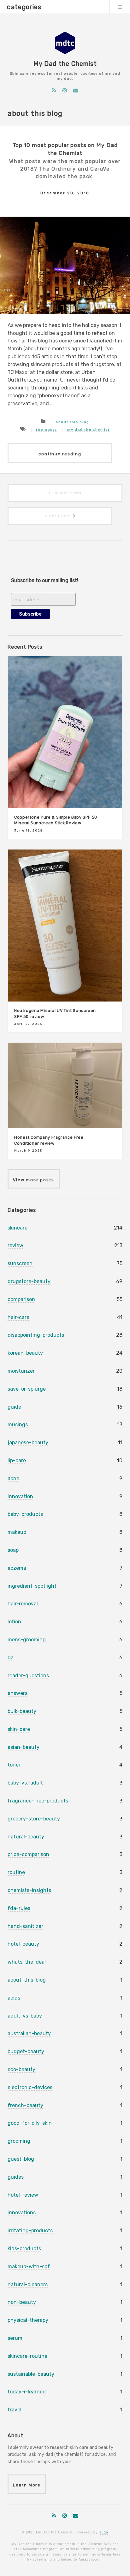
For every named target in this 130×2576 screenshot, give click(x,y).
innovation (20, 1496)
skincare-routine (27, 2356)
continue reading (60, 454)
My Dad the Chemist (65, 64)
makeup (17, 1532)
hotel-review (23, 2195)
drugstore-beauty (29, 1281)
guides (16, 2177)
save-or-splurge (27, 1389)
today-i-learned (27, 2392)
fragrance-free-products (38, 1801)
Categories (22, 1210)
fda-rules (19, 1908)
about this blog (73, 422)
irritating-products (30, 2231)
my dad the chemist (88, 429)
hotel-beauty (23, 1944)
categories (24, 7)
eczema (17, 1568)
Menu (120, 7)
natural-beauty (26, 1837)
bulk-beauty (22, 1711)
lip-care (17, 1460)
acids (14, 1998)
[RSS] (54, 90)
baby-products (25, 1514)
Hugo (103, 2532)
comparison (21, 1299)
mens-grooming (27, 1640)
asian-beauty (24, 1747)
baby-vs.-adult (25, 1783)
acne (13, 1478)
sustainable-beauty (31, 2374)
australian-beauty (29, 2033)
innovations (22, 2213)
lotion (14, 1622)
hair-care (18, 1317)
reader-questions (28, 1676)
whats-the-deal (27, 1962)
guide (14, 1407)
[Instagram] (65, 90)
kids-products (24, 2249)
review (15, 1245)
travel (15, 2410)
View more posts (34, 1180)
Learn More (27, 2485)
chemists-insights (29, 1890)
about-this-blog (27, 1980)
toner (14, 1765)
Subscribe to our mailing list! (45, 580)
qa (11, 1658)
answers (18, 1693)
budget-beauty (26, 2051)
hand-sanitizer (25, 1926)
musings (18, 1425)
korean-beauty (25, 1353)
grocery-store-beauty (34, 1819)
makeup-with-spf (29, 2266)
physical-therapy (28, 2320)
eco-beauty (21, 2069)
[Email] (76, 90)
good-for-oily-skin (30, 2123)
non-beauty (22, 2302)
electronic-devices (30, 2087)
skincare (18, 1228)
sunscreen (20, 1263)
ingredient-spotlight (32, 1586)
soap (13, 1550)
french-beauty (25, 2105)
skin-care (19, 1729)
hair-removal (23, 1604)
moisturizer (21, 1371)
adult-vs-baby (25, 2016)
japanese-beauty (28, 1443)
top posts (46, 429)
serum (15, 2338)
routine (16, 1872)
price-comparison (28, 1854)
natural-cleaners (28, 2284)
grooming (19, 2141)
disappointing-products (36, 1335)
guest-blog (21, 2159)
